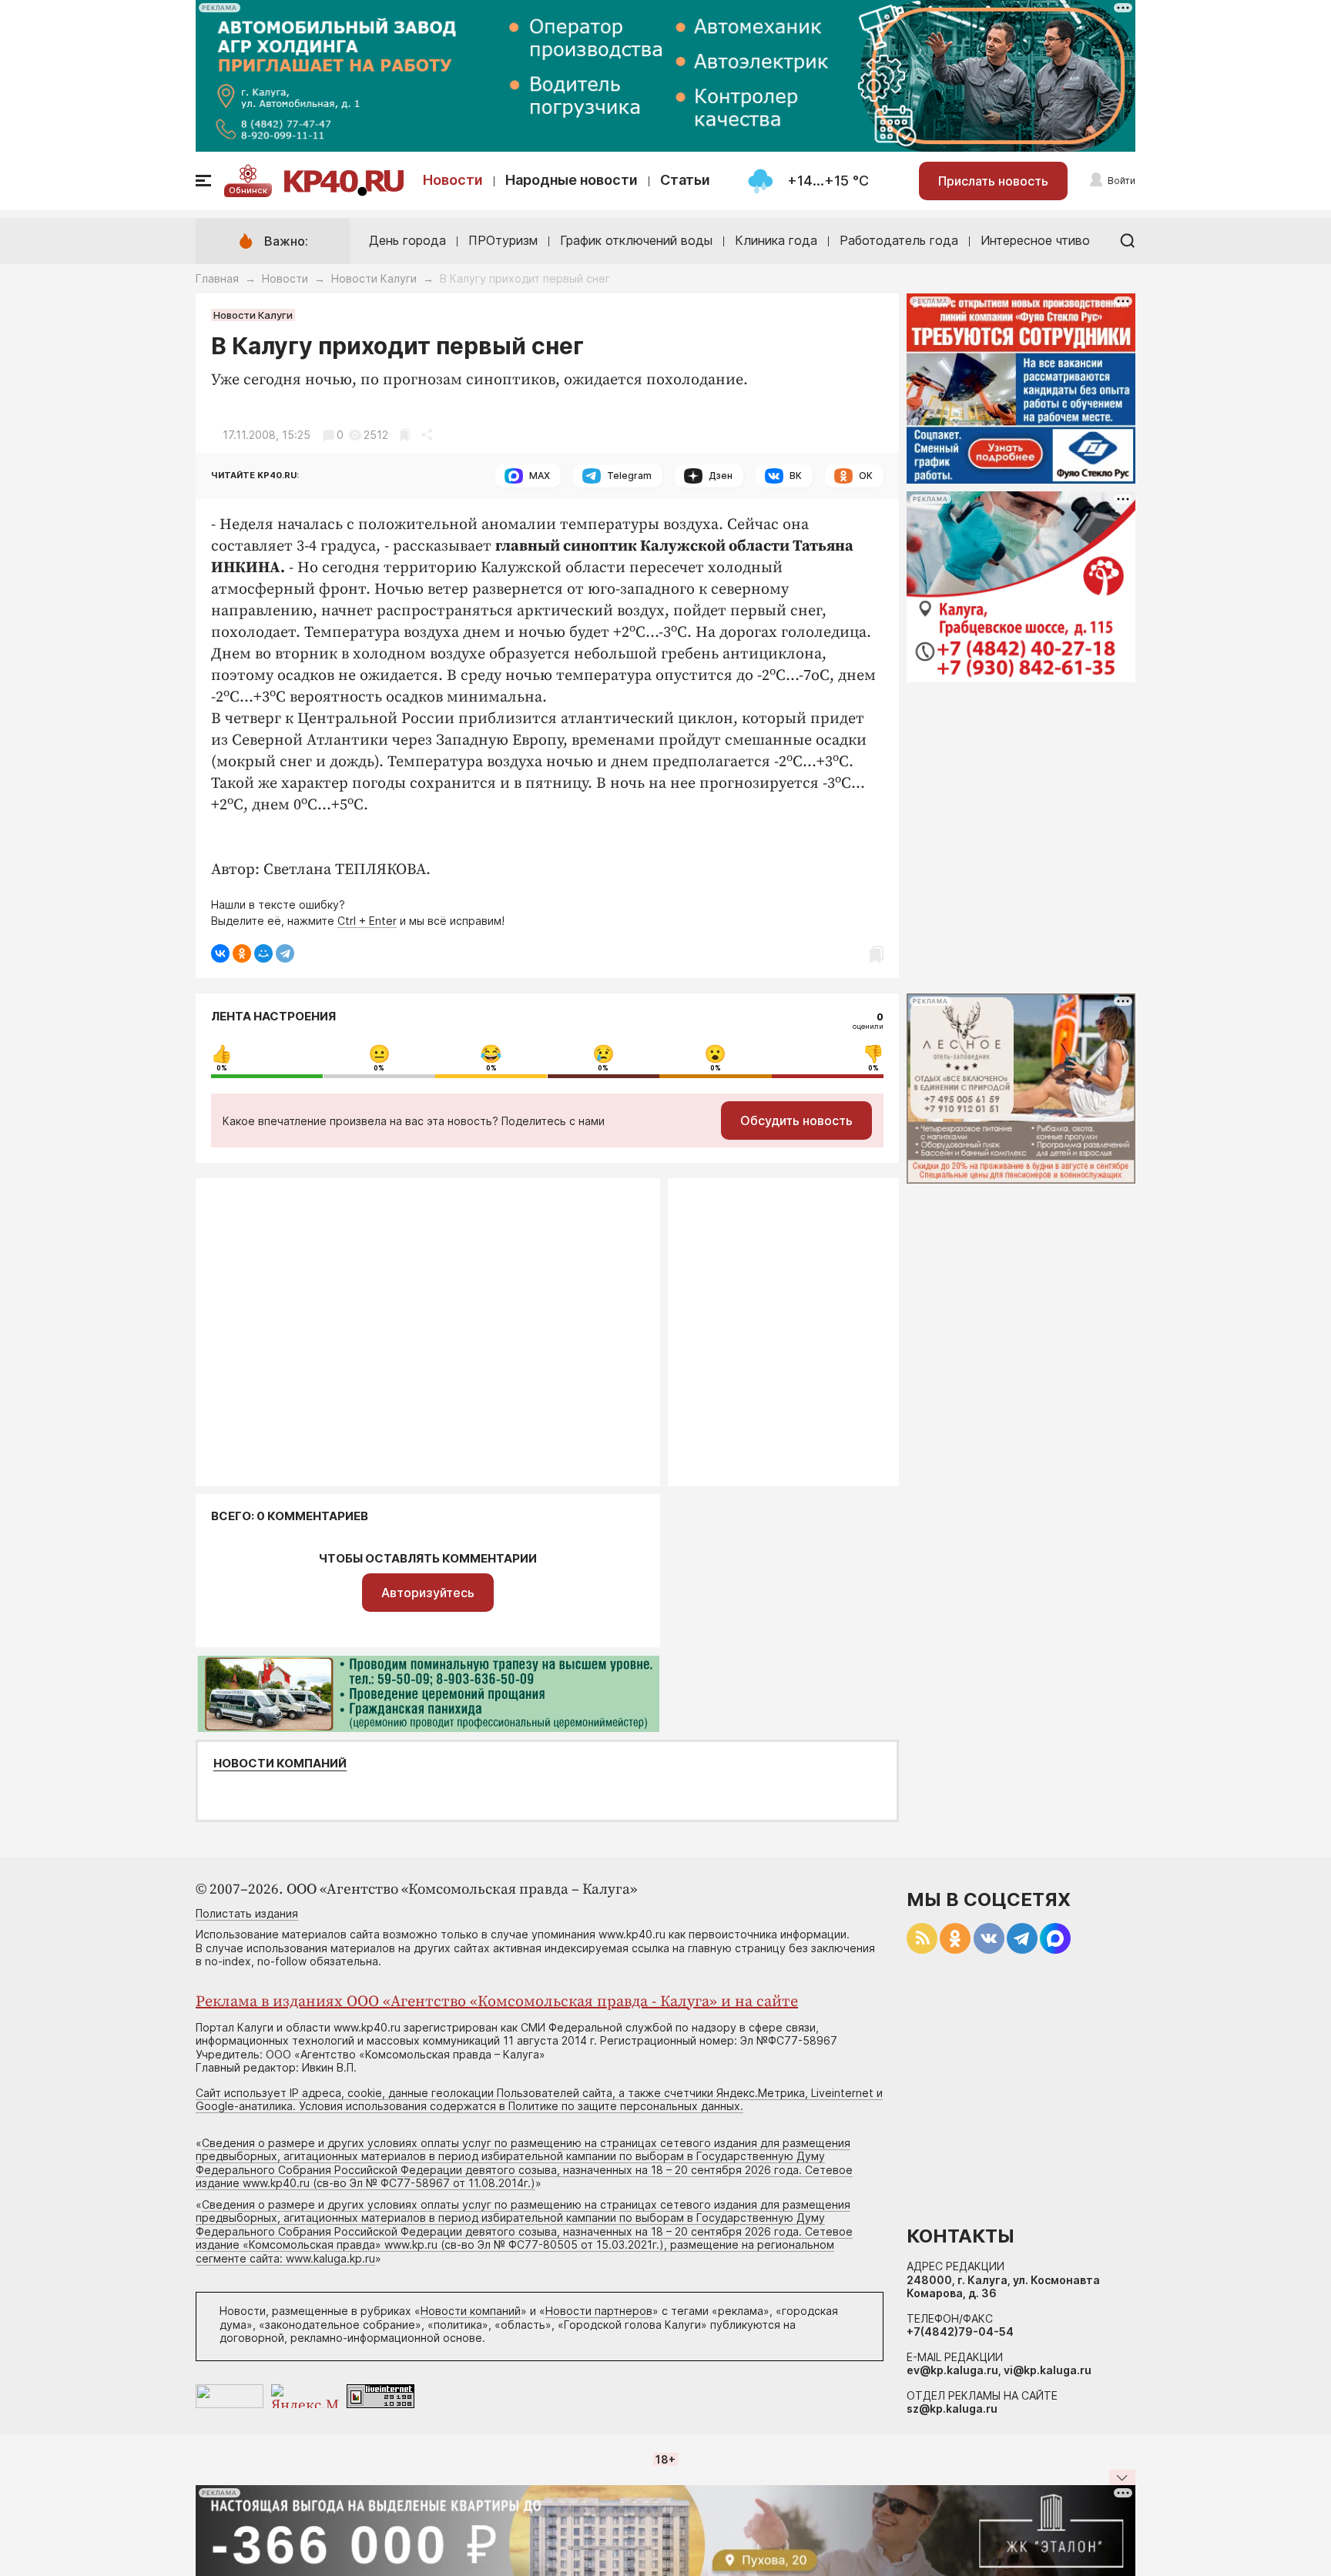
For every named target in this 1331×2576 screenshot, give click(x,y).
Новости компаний (280, 1764)
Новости (453, 180)
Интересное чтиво (1035, 240)
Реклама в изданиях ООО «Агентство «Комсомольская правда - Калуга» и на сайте (497, 2002)
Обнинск (248, 190)
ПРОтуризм (503, 240)
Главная (217, 278)
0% (222, 1068)
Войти (1121, 181)
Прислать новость (993, 181)
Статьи (685, 180)
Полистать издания (247, 1913)
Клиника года (776, 240)
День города (407, 240)
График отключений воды (636, 240)
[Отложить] (405, 435)
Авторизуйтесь (428, 1593)
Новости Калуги (374, 278)
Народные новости (572, 180)
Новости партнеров (599, 2311)
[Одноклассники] (242, 953)
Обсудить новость (796, 1121)
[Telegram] (285, 953)
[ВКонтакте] (220, 953)
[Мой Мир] (263, 953)
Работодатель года (899, 240)
